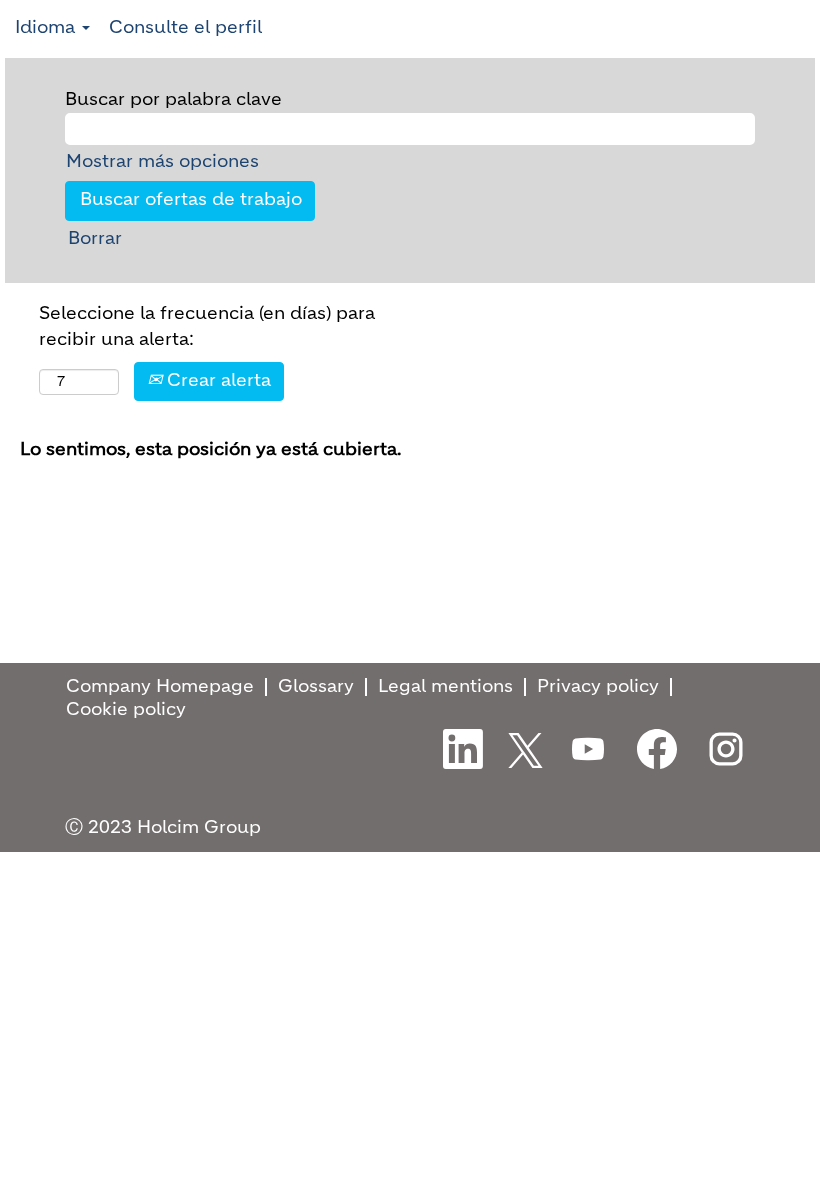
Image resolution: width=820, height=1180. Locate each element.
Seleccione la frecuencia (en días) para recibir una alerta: (207, 327)
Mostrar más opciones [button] (162, 162)
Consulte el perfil (185, 28)
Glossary (316, 687)
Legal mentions (445, 687)
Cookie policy (126, 710)
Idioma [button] (47, 28)
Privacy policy (598, 687)
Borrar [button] (95, 239)
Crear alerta (216, 381)
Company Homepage (160, 687)
